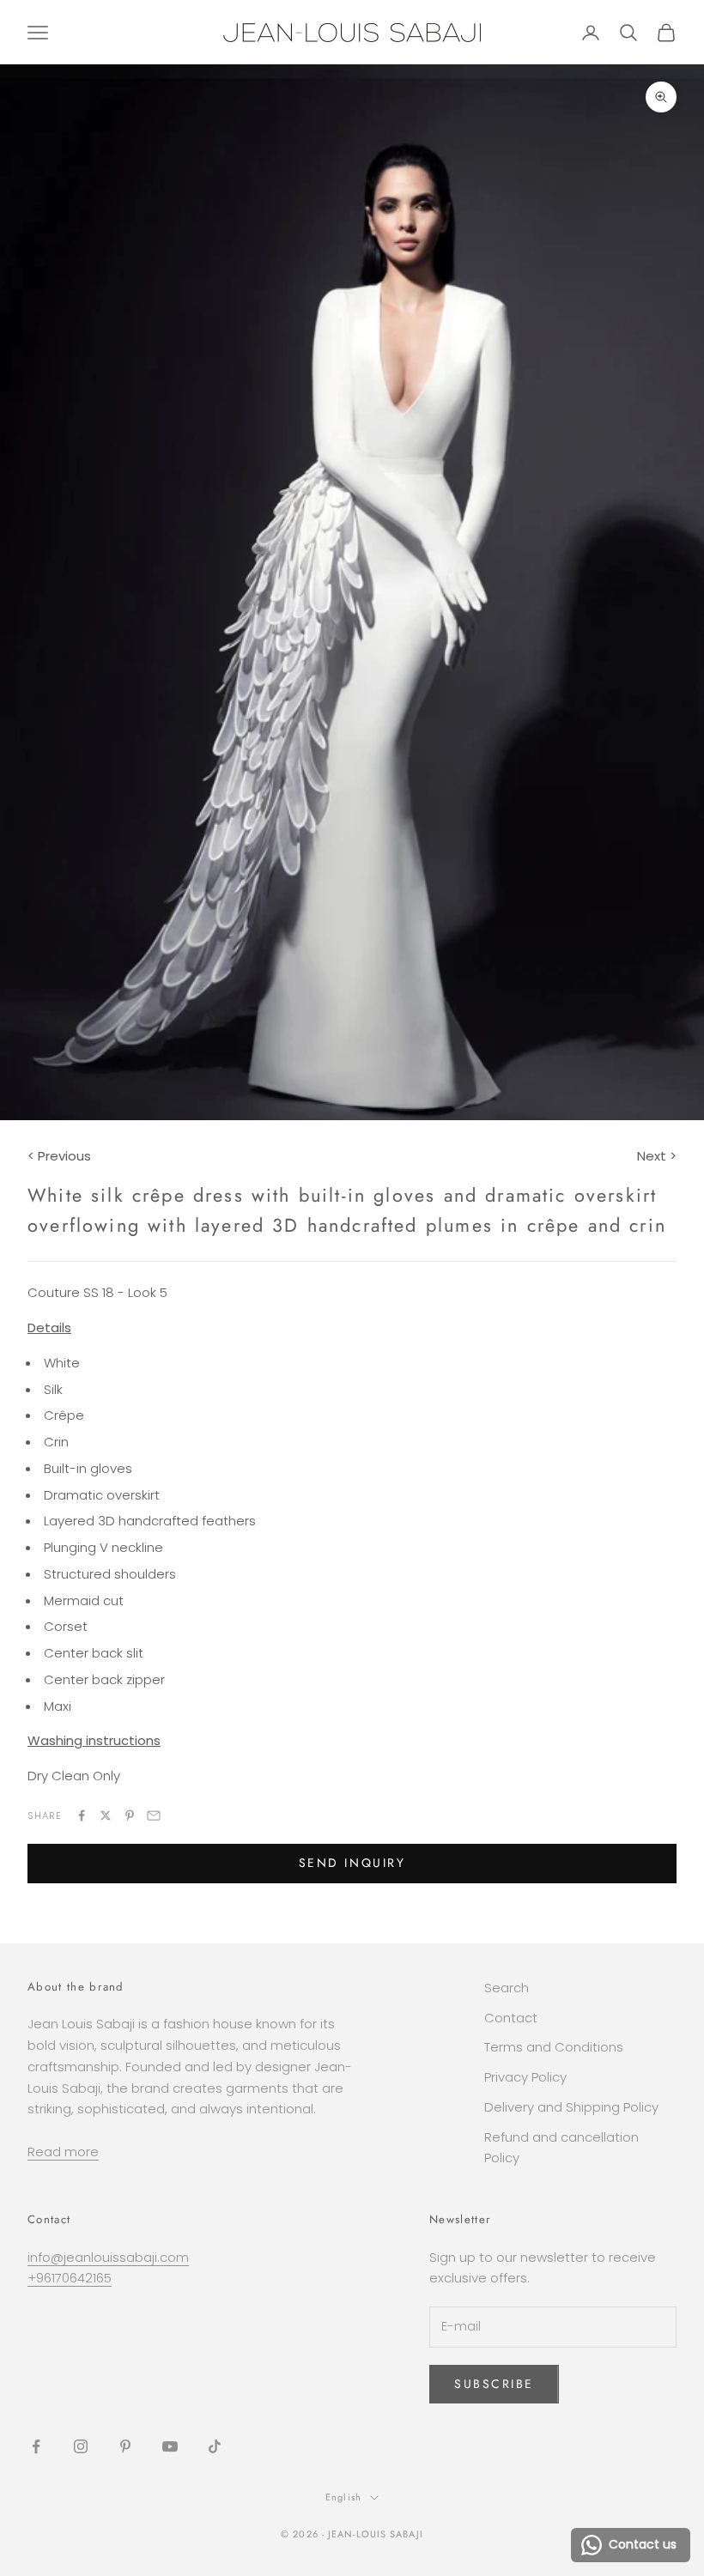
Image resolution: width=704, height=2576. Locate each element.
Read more (63, 2152)
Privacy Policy (525, 2077)
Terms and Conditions (554, 2047)
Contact (511, 2018)
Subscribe (494, 2384)
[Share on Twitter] (106, 1815)
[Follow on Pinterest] (125, 2446)
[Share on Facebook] (82, 1815)
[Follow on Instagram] (81, 2446)
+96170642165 (70, 2278)
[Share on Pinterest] (130, 1815)
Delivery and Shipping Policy (571, 2107)
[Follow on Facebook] (36, 2446)
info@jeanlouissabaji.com (108, 2257)
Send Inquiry (352, 1863)
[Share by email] (154, 1815)
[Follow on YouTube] (170, 2446)
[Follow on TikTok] (215, 2446)
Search (507, 1988)
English (343, 2497)
